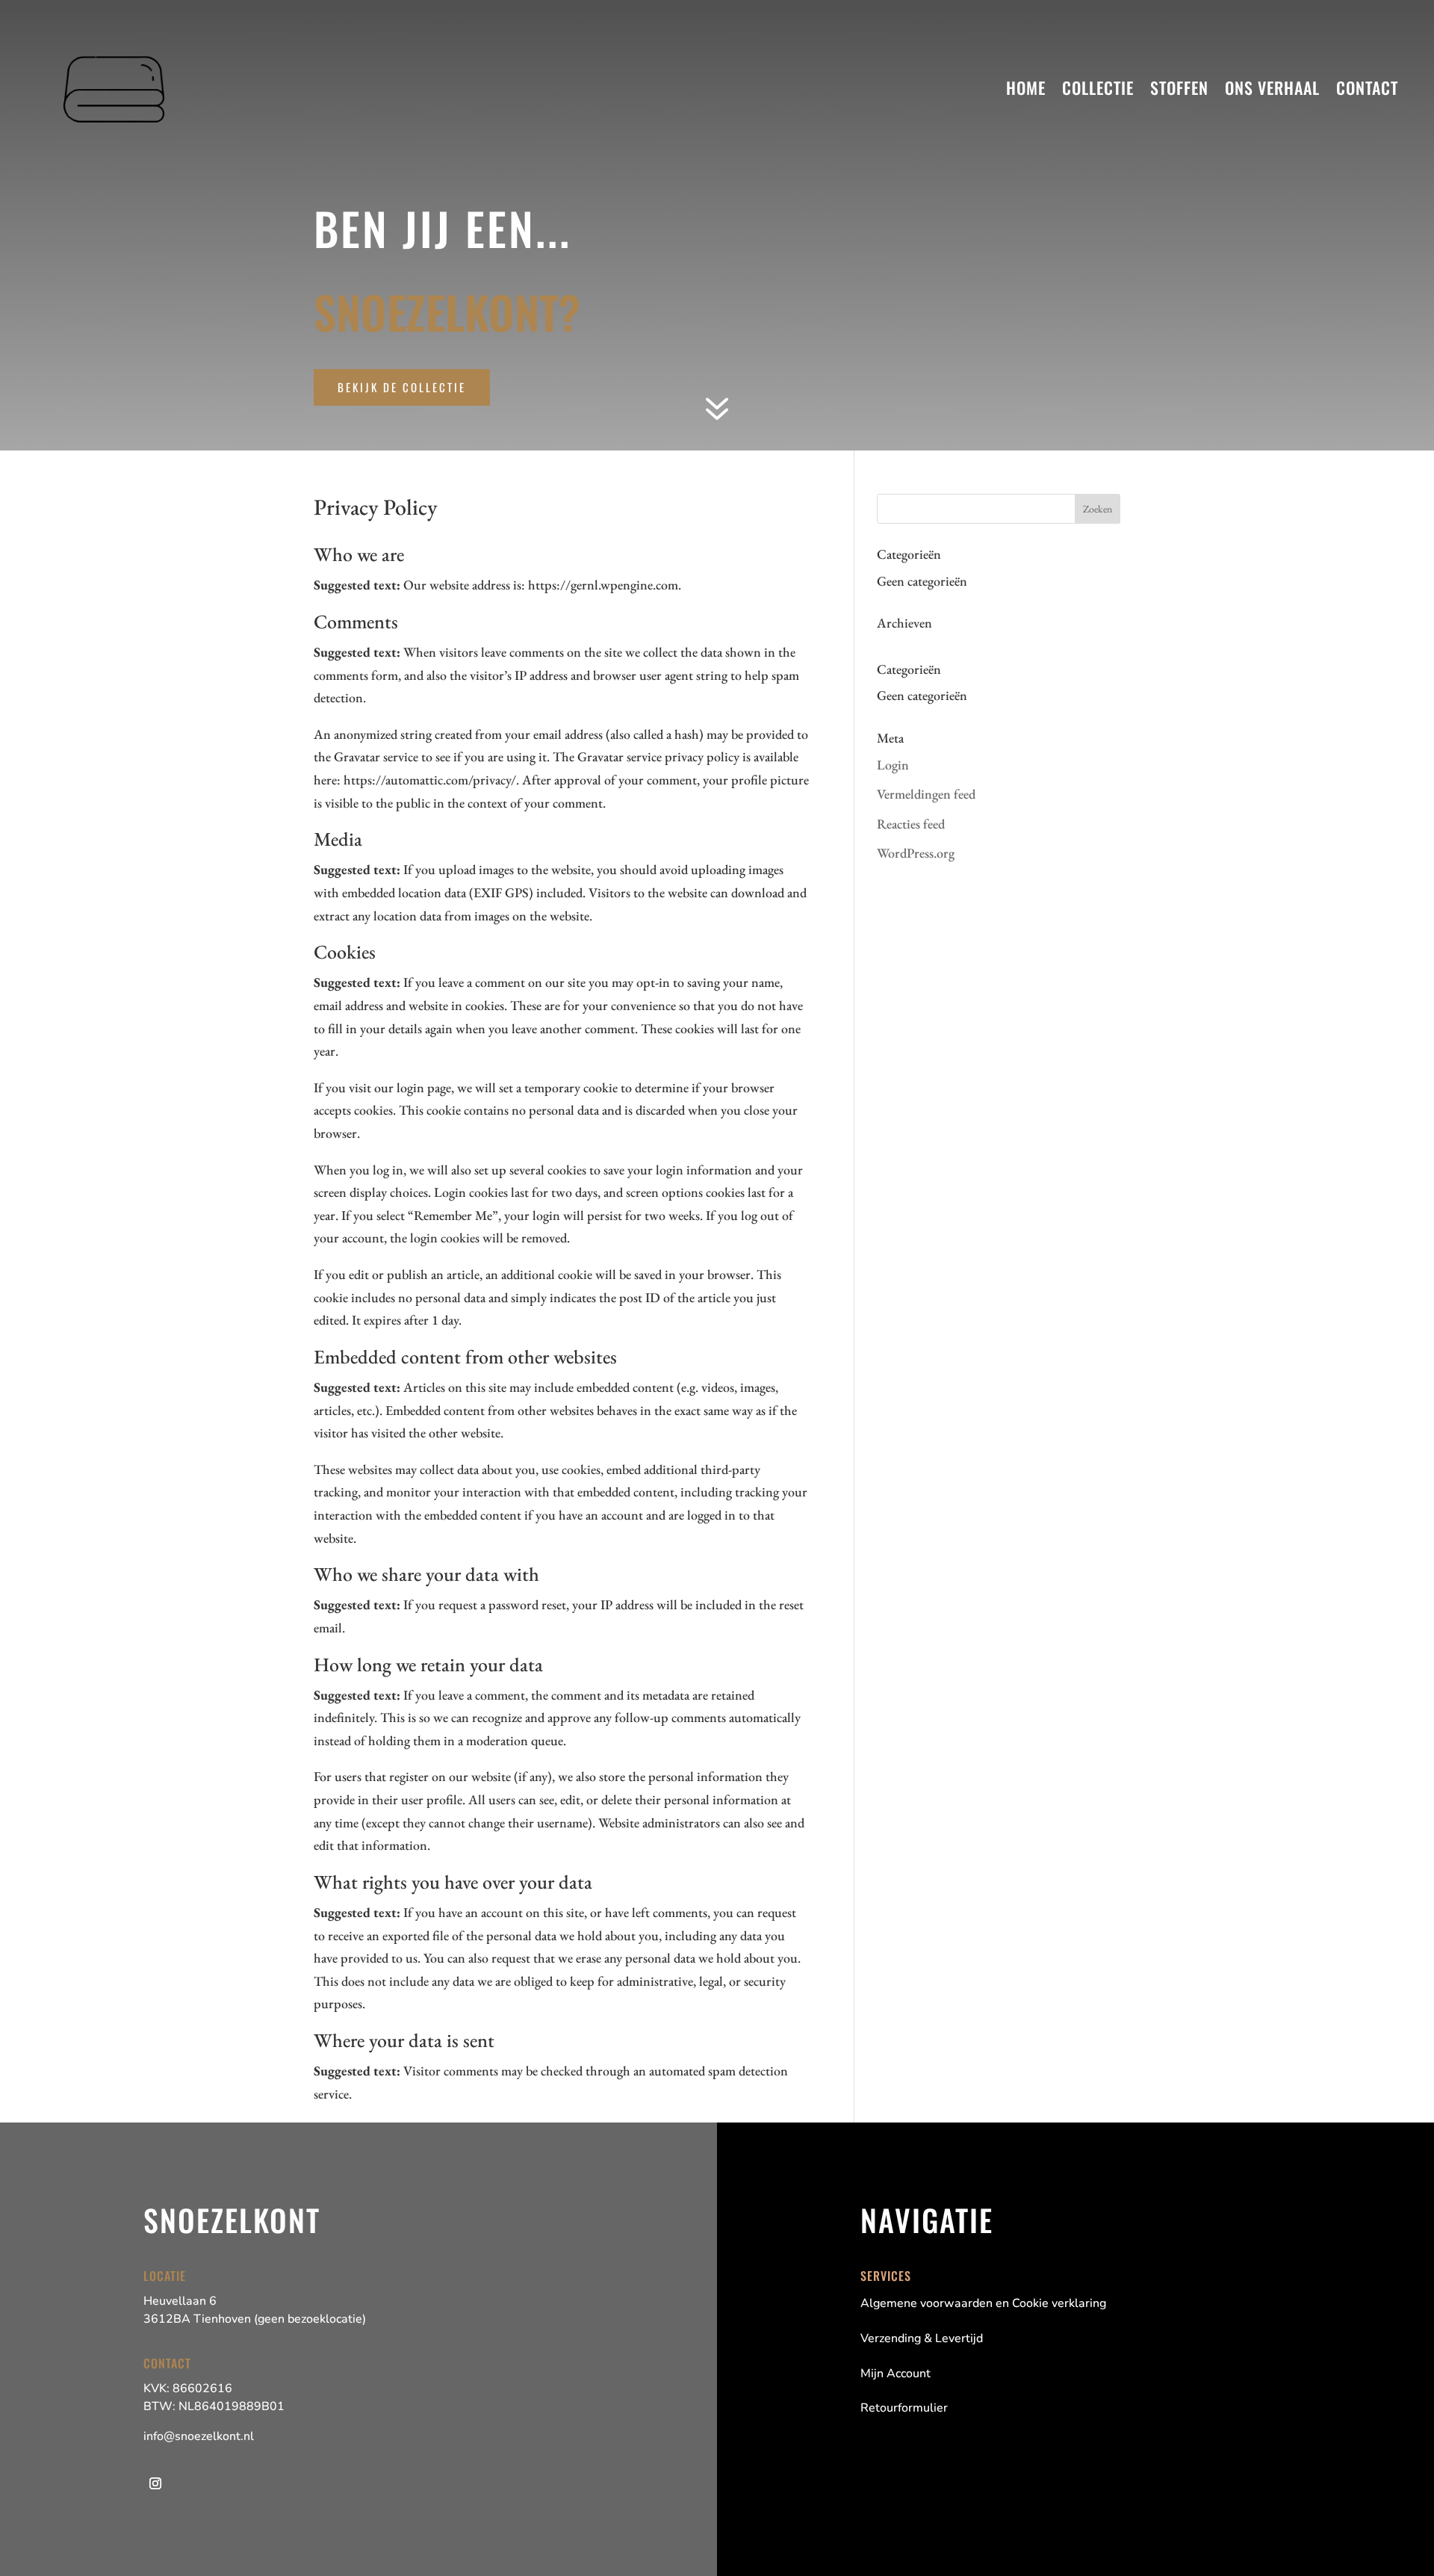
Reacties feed (911, 824)
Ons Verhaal (1272, 87)
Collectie (1098, 87)
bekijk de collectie (402, 387)
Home (1026, 87)
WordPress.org (916, 853)
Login (893, 765)
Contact (1367, 87)
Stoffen (1179, 87)
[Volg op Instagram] (155, 2483)
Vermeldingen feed (926, 794)
